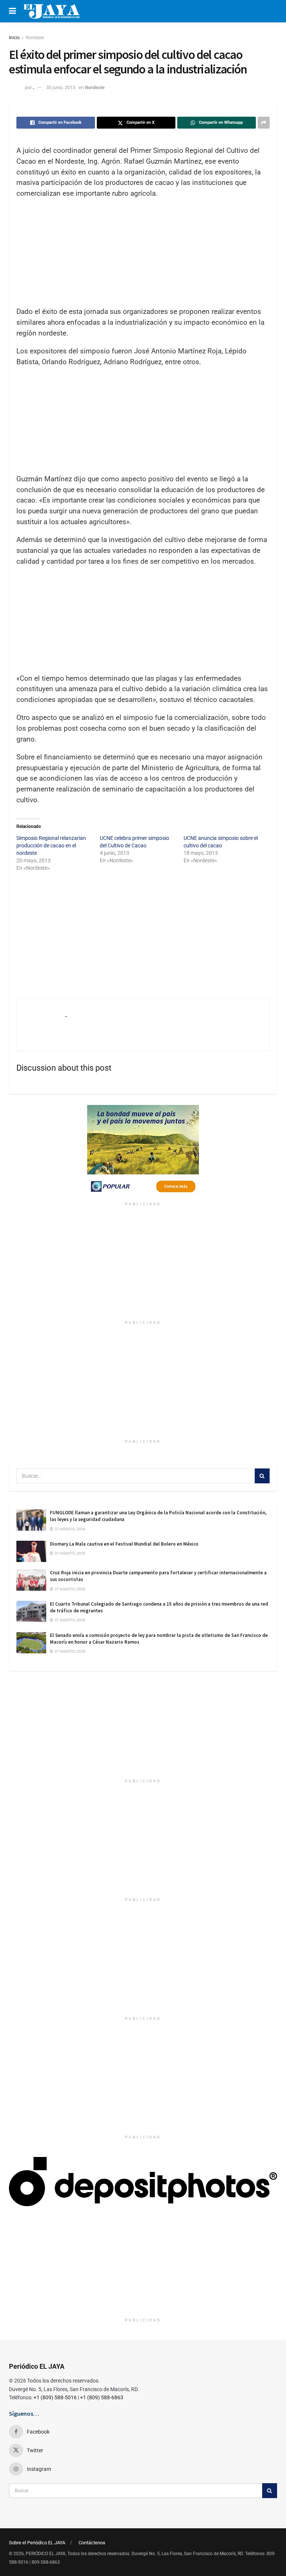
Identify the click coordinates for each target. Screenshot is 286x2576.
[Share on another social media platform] (264, 123)
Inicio (14, 38)
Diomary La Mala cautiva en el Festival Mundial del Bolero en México (124, 1544)
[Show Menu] (12, 11)
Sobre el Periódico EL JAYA (37, 2543)
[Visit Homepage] (52, 11)
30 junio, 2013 (61, 87)
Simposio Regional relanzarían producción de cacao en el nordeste (51, 845)
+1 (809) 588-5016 (55, 2397)
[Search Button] (262, 1476)
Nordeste (35, 38)
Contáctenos (92, 2543)
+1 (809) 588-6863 (102, 2397)
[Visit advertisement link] (143, 1152)
